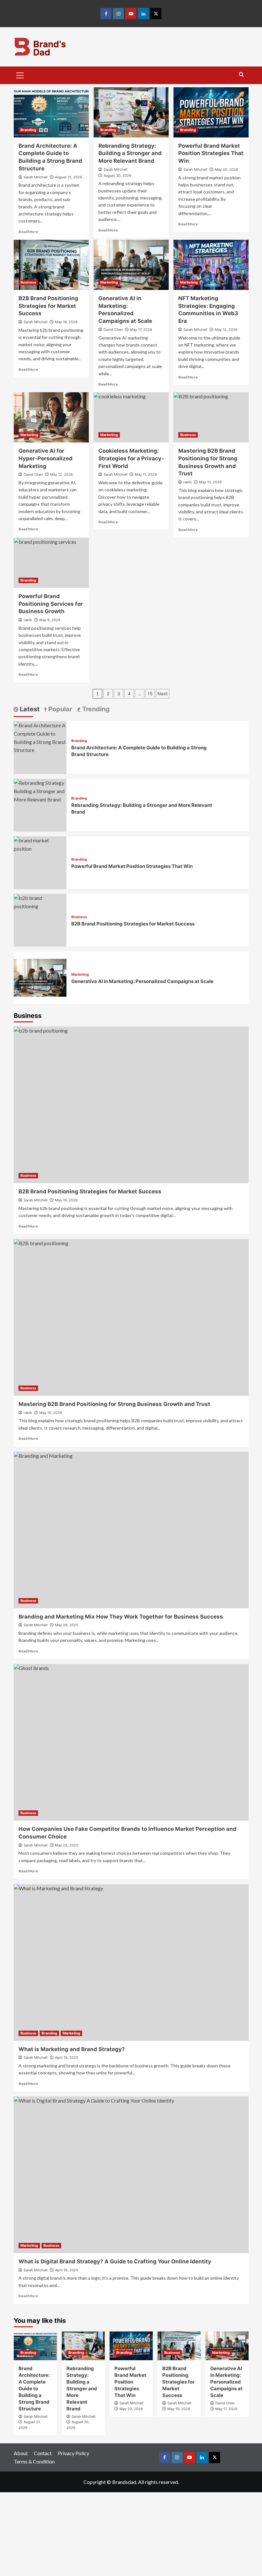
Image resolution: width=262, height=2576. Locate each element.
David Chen (113, 330)
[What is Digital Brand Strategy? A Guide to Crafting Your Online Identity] (131, 2175)
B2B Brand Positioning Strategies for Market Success (48, 306)
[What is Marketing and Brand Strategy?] (131, 1963)
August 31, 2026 (69, 177)
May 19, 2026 (66, 322)
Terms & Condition (34, 2461)
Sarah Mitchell (36, 177)
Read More (28, 232)
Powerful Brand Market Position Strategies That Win (211, 153)
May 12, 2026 (226, 330)
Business (28, 282)
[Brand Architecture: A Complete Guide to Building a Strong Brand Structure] (51, 112)
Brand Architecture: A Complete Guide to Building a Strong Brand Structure (34, 2389)
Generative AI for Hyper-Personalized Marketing (46, 458)
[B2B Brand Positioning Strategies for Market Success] (51, 265)
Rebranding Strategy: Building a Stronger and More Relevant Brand (130, 153)
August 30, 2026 (117, 176)
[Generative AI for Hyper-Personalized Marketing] (51, 417)
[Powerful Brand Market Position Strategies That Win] (211, 112)
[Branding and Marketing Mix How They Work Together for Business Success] (131, 1530)
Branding (28, 130)
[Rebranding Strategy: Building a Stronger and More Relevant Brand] (131, 112)
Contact (43, 2453)
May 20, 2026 (226, 169)
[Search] (241, 75)
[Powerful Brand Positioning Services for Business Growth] (51, 563)
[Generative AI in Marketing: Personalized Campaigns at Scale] (131, 265)
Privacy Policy (73, 2453)
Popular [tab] (59, 709)
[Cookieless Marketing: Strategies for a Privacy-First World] (131, 417)
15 (150, 694)
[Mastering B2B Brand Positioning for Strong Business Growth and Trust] (211, 417)
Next (163, 694)
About (21, 2453)
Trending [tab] (95, 709)
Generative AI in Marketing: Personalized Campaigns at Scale (142, 981)
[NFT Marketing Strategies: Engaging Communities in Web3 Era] (211, 265)
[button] (20, 74)
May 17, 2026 (141, 330)
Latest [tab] (29, 709)
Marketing (109, 282)
